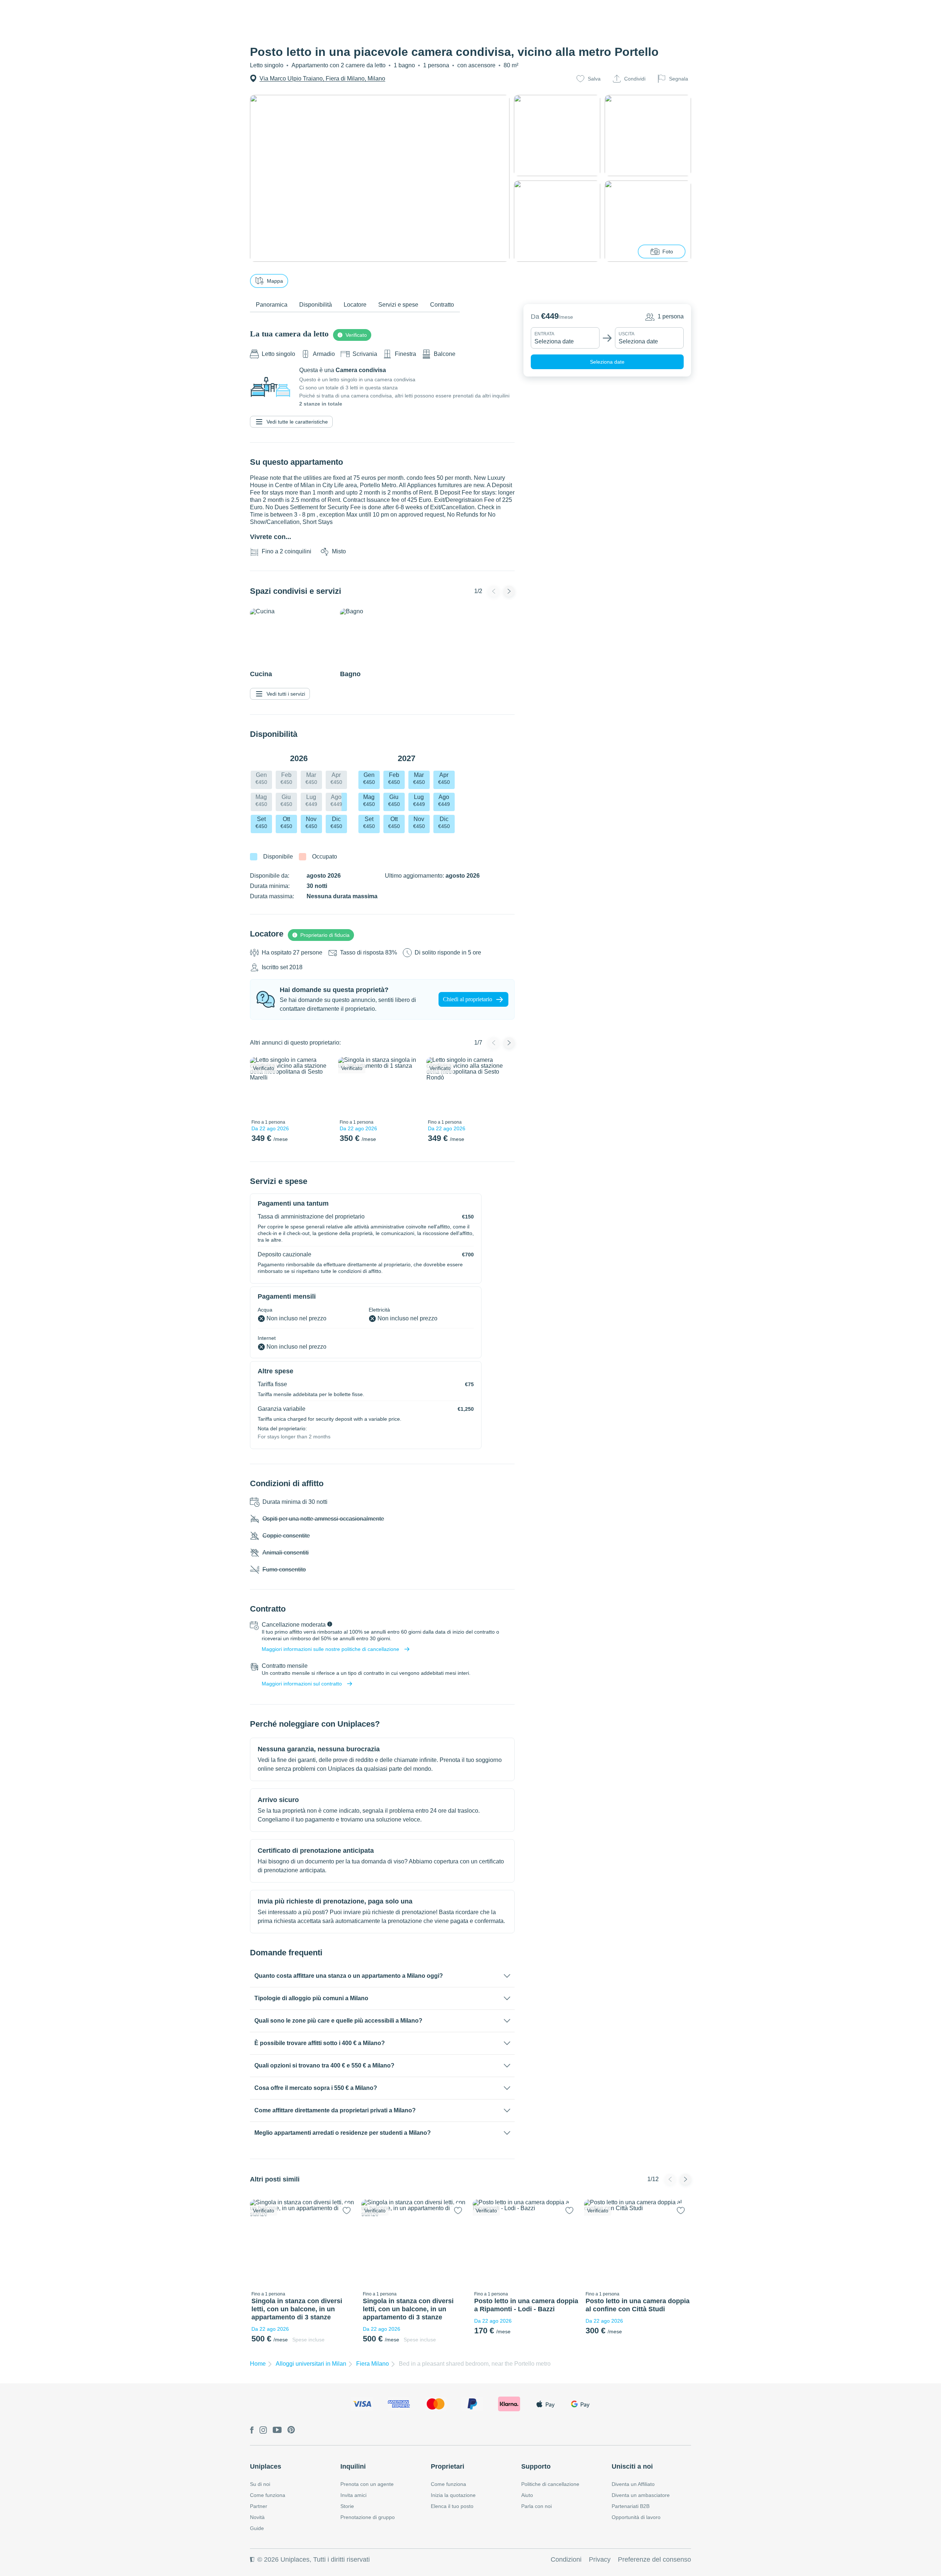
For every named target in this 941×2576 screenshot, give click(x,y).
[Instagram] (263, 2431)
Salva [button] (594, 79)
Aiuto (527, 2495)
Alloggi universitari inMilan (311, 2364)
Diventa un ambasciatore (641, 2495)
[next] (322, 1087)
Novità (257, 2517)
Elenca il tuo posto (452, 2506)
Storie (347, 2506)
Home (258, 2364)
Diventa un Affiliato (633, 2484)
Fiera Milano (373, 2364)
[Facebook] (252, 2431)
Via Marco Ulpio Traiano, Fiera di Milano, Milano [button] (322, 79)
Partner (259, 2506)
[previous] (260, 1087)
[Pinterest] (291, 2430)
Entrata (544, 334)
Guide (257, 2528)
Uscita (627, 334)
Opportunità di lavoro (636, 2517)
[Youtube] (277, 2430)
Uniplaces (266, 2466)
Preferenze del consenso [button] (654, 2559)
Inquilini (353, 2466)
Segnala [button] (679, 79)
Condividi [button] (635, 79)
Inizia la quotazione (453, 2495)
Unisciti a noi (632, 2466)
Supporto (536, 2466)
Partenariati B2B (631, 2506)
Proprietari (448, 2466)
